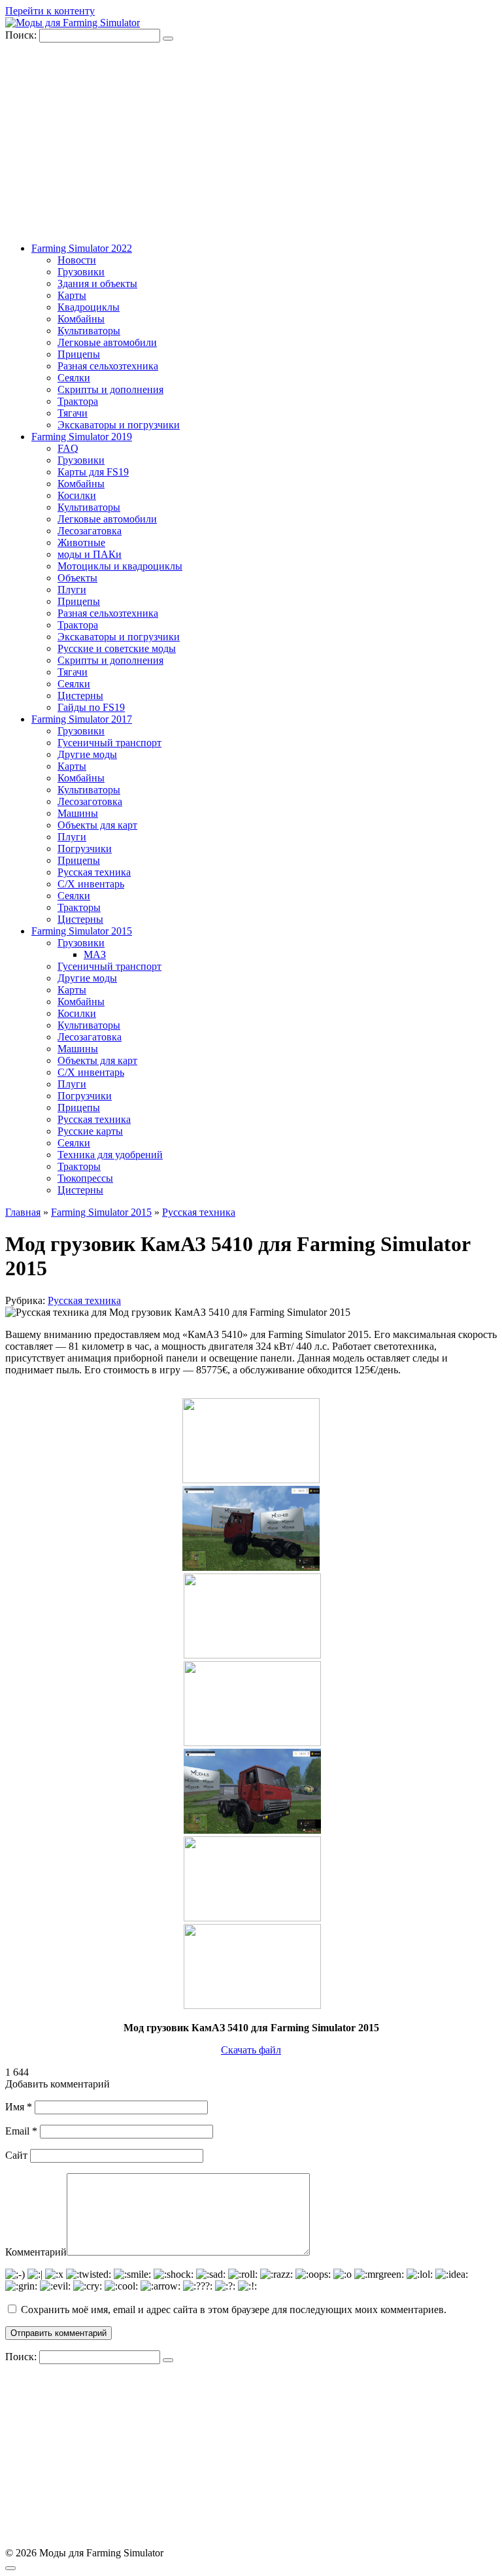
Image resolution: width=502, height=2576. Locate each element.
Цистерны (80, 696)
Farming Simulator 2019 (82, 437)
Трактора (78, 401)
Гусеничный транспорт (109, 743)
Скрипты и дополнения (110, 389)
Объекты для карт (97, 825)
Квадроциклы (89, 307)
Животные (81, 542)
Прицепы (79, 354)
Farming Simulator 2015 (82, 931)
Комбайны (81, 319)
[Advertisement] (251, 141)
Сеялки (74, 378)
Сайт (16, 2155)
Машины (78, 813)
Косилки (77, 495)
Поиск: (22, 35)
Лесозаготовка (90, 801)
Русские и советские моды (117, 648)
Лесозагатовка (90, 531)
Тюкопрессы (85, 1178)
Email (21, 2131)
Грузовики (81, 272)
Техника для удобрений (110, 1155)
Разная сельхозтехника (108, 366)
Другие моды (87, 754)
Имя (19, 2107)
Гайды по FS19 (91, 707)
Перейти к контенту (50, 11)
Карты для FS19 (93, 472)
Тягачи (73, 413)
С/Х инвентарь (91, 884)
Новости (77, 260)
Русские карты (90, 1131)
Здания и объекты (97, 283)
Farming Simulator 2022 (82, 248)
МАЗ (95, 954)
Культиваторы (89, 331)
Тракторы (79, 907)
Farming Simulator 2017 (82, 719)
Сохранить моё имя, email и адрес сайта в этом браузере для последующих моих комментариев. (234, 2310)
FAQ (68, 448)
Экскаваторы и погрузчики (119, 425)
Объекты (77, 578)
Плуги (72, 590)
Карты (72, 295)
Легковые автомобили (107, 342)
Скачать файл (251, 2050)
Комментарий (36, 2252)
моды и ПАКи (90, 554)
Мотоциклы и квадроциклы (120, 566)
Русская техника (94, 872)
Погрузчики (85, 849)
